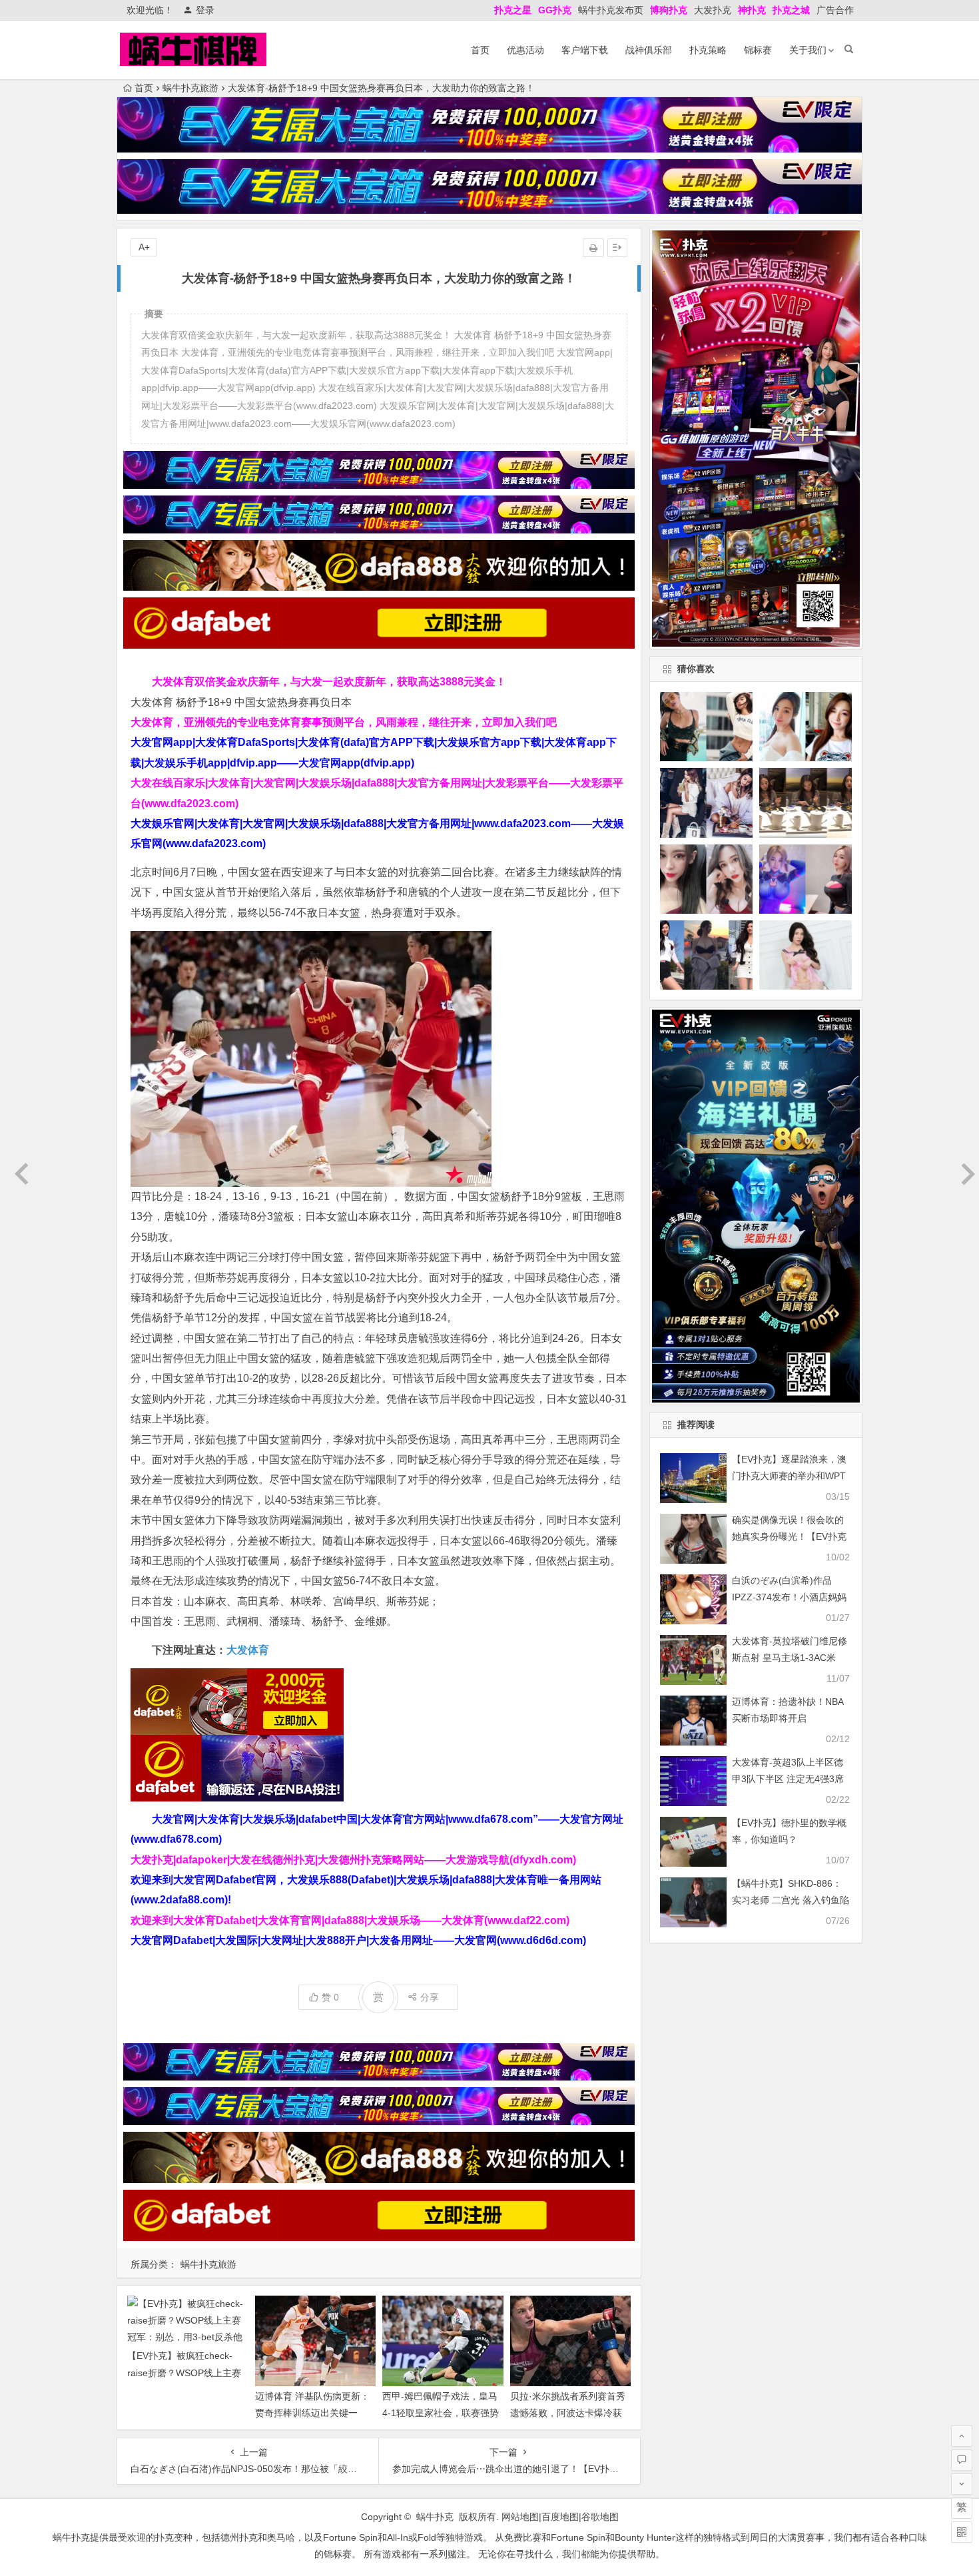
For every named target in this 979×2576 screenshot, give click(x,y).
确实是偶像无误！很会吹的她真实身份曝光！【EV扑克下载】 (789, 1536)
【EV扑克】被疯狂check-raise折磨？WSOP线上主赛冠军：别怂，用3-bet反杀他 (185, 2372)
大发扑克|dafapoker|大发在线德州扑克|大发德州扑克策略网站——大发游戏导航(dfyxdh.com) (353, 1860)
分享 (430, 1997)
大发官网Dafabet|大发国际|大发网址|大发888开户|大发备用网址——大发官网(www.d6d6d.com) (358, 1940)
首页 (480, 50)
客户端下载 (585, 50)
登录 (205, 10)
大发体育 (248, 1650)
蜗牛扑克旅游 (190, 88)
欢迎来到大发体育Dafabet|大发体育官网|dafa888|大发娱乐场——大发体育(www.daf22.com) (350, 1920)
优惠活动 (525, 50)
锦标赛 (758, 50)
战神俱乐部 (649, 50)
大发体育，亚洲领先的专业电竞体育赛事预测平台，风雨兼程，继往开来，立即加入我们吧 (344, 722)
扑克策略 (708, 50)
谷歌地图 (600, 2517)
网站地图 (520, 2517)
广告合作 (835, 10)
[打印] (593, 248)
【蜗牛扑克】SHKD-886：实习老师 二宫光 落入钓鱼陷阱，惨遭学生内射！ (791, 1900)
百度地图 (560, 2517)
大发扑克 (713, 10)
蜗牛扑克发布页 (611, 10)
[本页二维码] (962, 2532)
